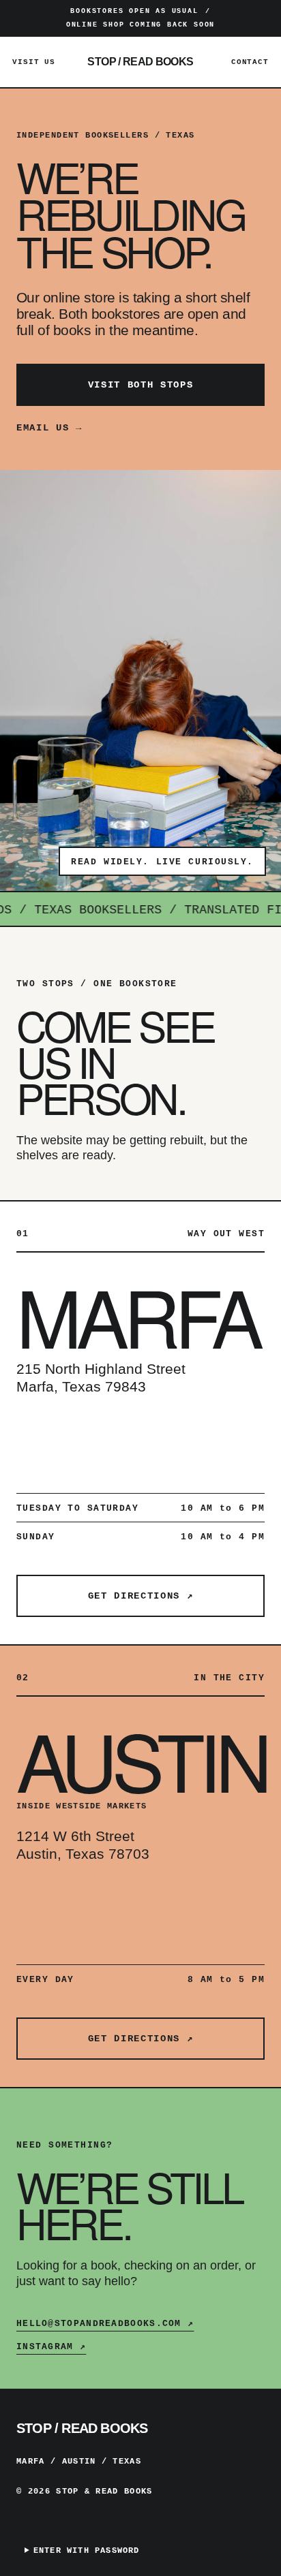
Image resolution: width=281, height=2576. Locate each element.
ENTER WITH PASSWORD (87, 2551)
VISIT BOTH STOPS (141, 385)
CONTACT (250, 62)
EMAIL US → (49, 428)
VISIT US (34, 62)
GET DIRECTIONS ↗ (141, 1596)
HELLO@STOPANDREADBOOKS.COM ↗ (105, 2324)
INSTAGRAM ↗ (51, 2347)
